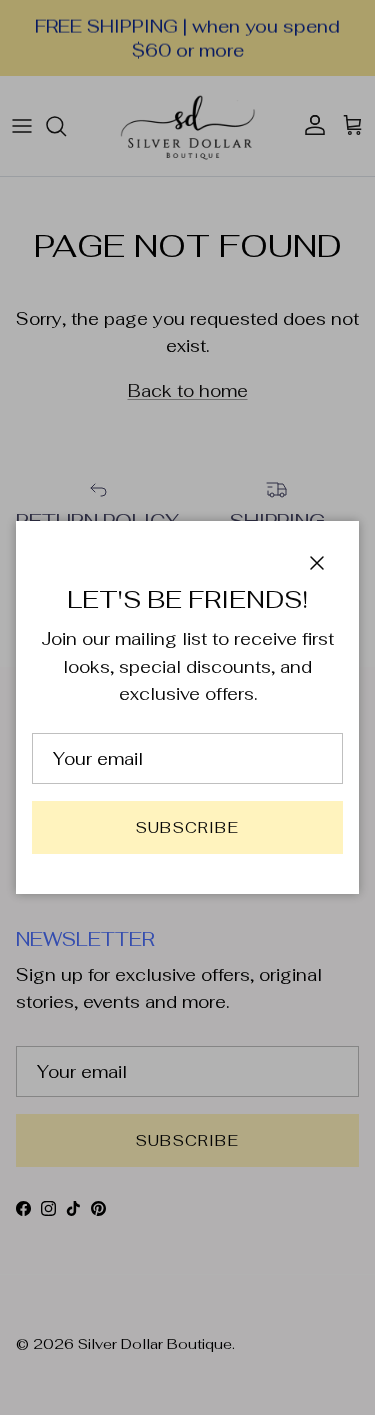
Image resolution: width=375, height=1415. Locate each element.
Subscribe (187, 827)
